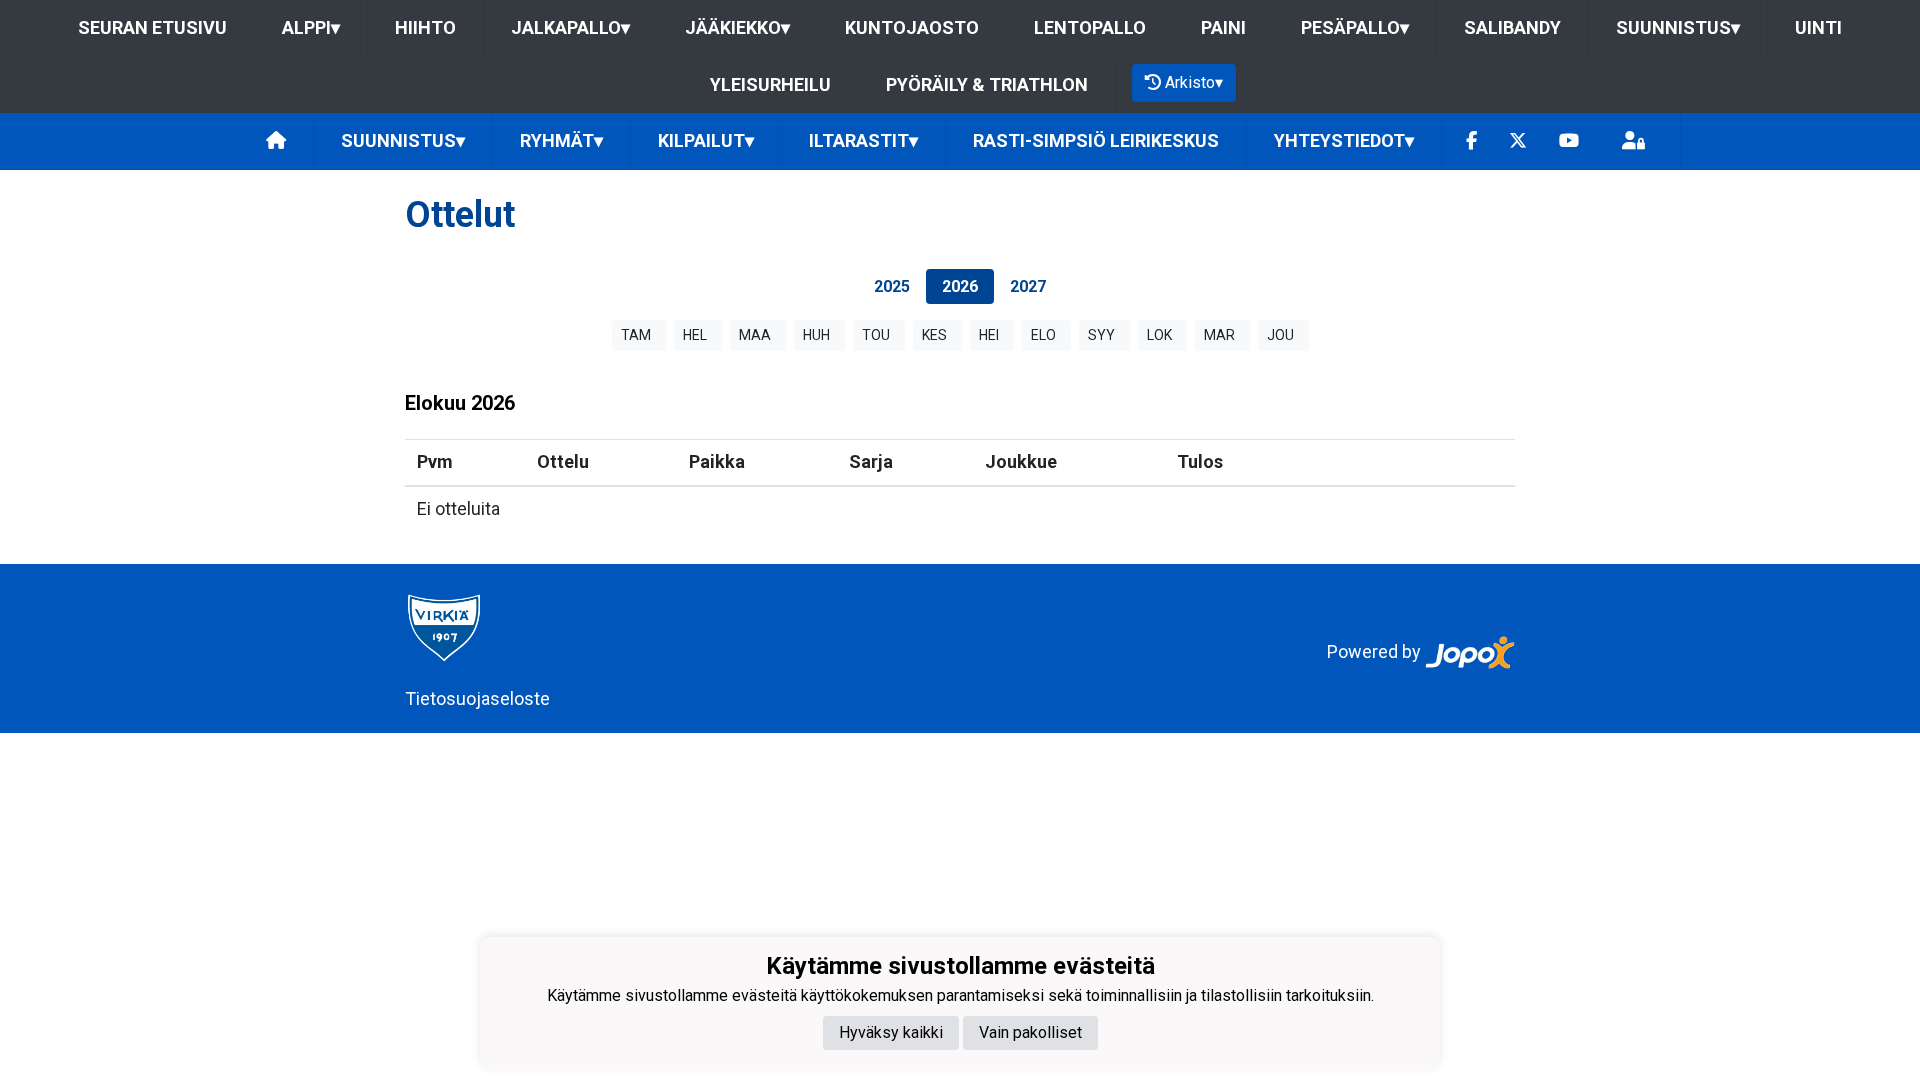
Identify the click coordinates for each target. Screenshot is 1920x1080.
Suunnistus (1678, 27)
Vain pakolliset (1030, 1032)
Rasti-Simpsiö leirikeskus (1096, 140)
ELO (1043, 335)
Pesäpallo (1355, 27)
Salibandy (1512, 27)
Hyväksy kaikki (891, 1032)
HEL (695, 335)
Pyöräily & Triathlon (987, 84)
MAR (1219, 335)
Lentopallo (1090, 27)
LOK (1159, 335)
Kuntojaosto (912, 27)
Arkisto (1194, 82)
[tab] (892, 286)
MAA (755, 335)
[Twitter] (1518, 141)
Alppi (311, 27)
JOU (1280, 335)
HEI (989, 335)
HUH (816, 335)
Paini (1223, 27)
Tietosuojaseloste (477, 698)
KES (934, 335)
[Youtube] (1569, 141)
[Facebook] (1471, 141)
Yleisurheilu (770, 84)
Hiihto (425, 27)
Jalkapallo (570, 27)
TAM (636, 335)
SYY (1101, 335)
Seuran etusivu (152, 27)
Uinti (1818, 27)
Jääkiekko (737, 27)
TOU (876, 335)
